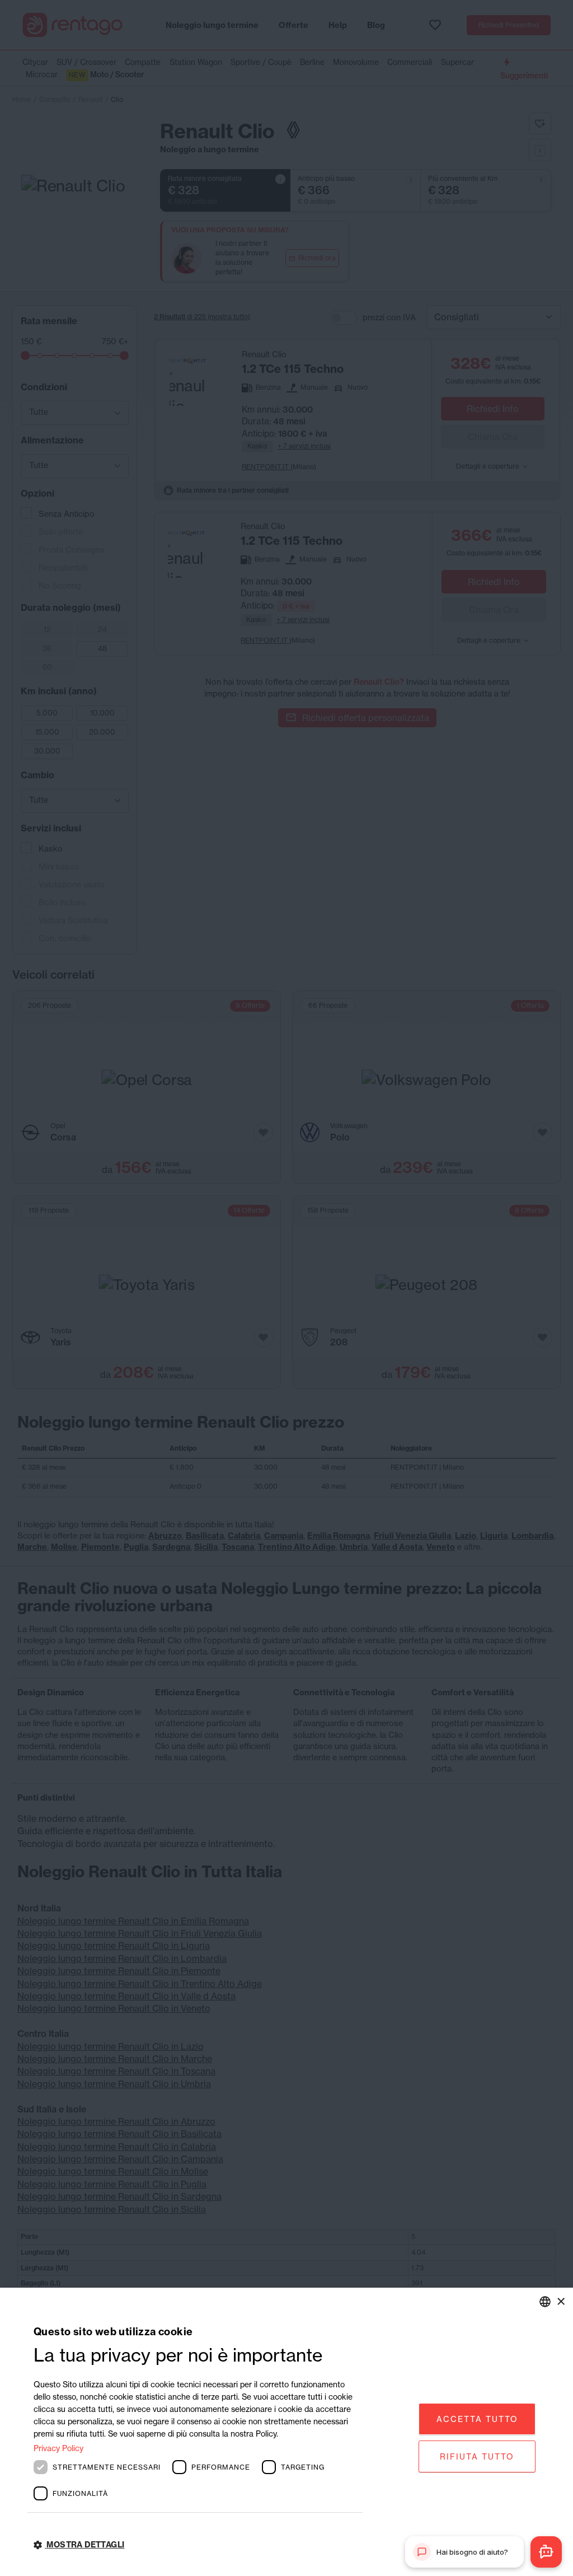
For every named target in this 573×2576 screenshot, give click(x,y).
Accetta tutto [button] (477, 2419)
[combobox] (545, 2302)
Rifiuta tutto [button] (477, 2456)
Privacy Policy (58, 2448)
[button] (198, 2545)
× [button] (560, 2301)
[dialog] (286, 2432)
